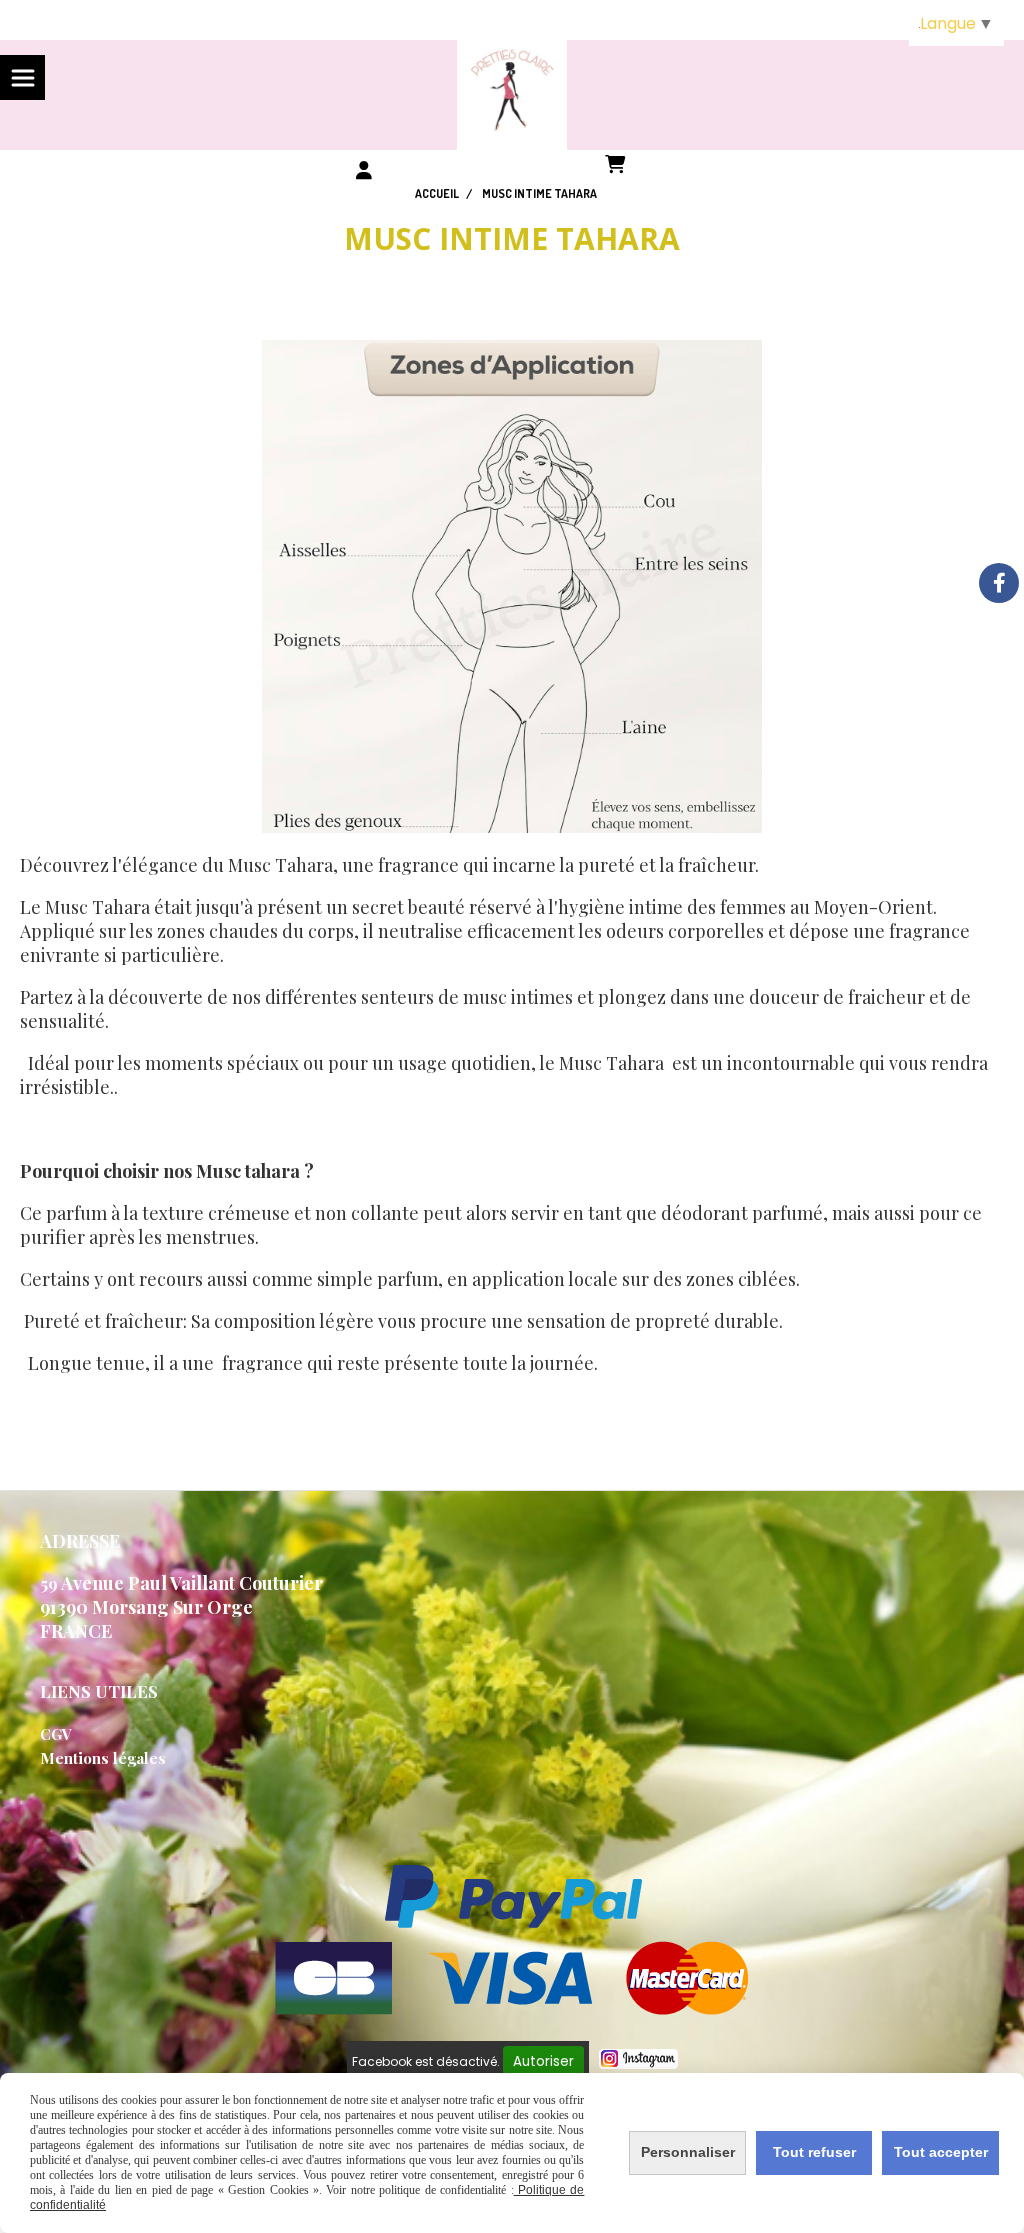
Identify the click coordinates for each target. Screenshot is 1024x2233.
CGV (56, 1734)
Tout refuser (814, 2152)
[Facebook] (999, 583)
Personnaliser (688, 2152)
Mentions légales (103, 1758)
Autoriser (543, 2061)
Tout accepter (941, 2152)
